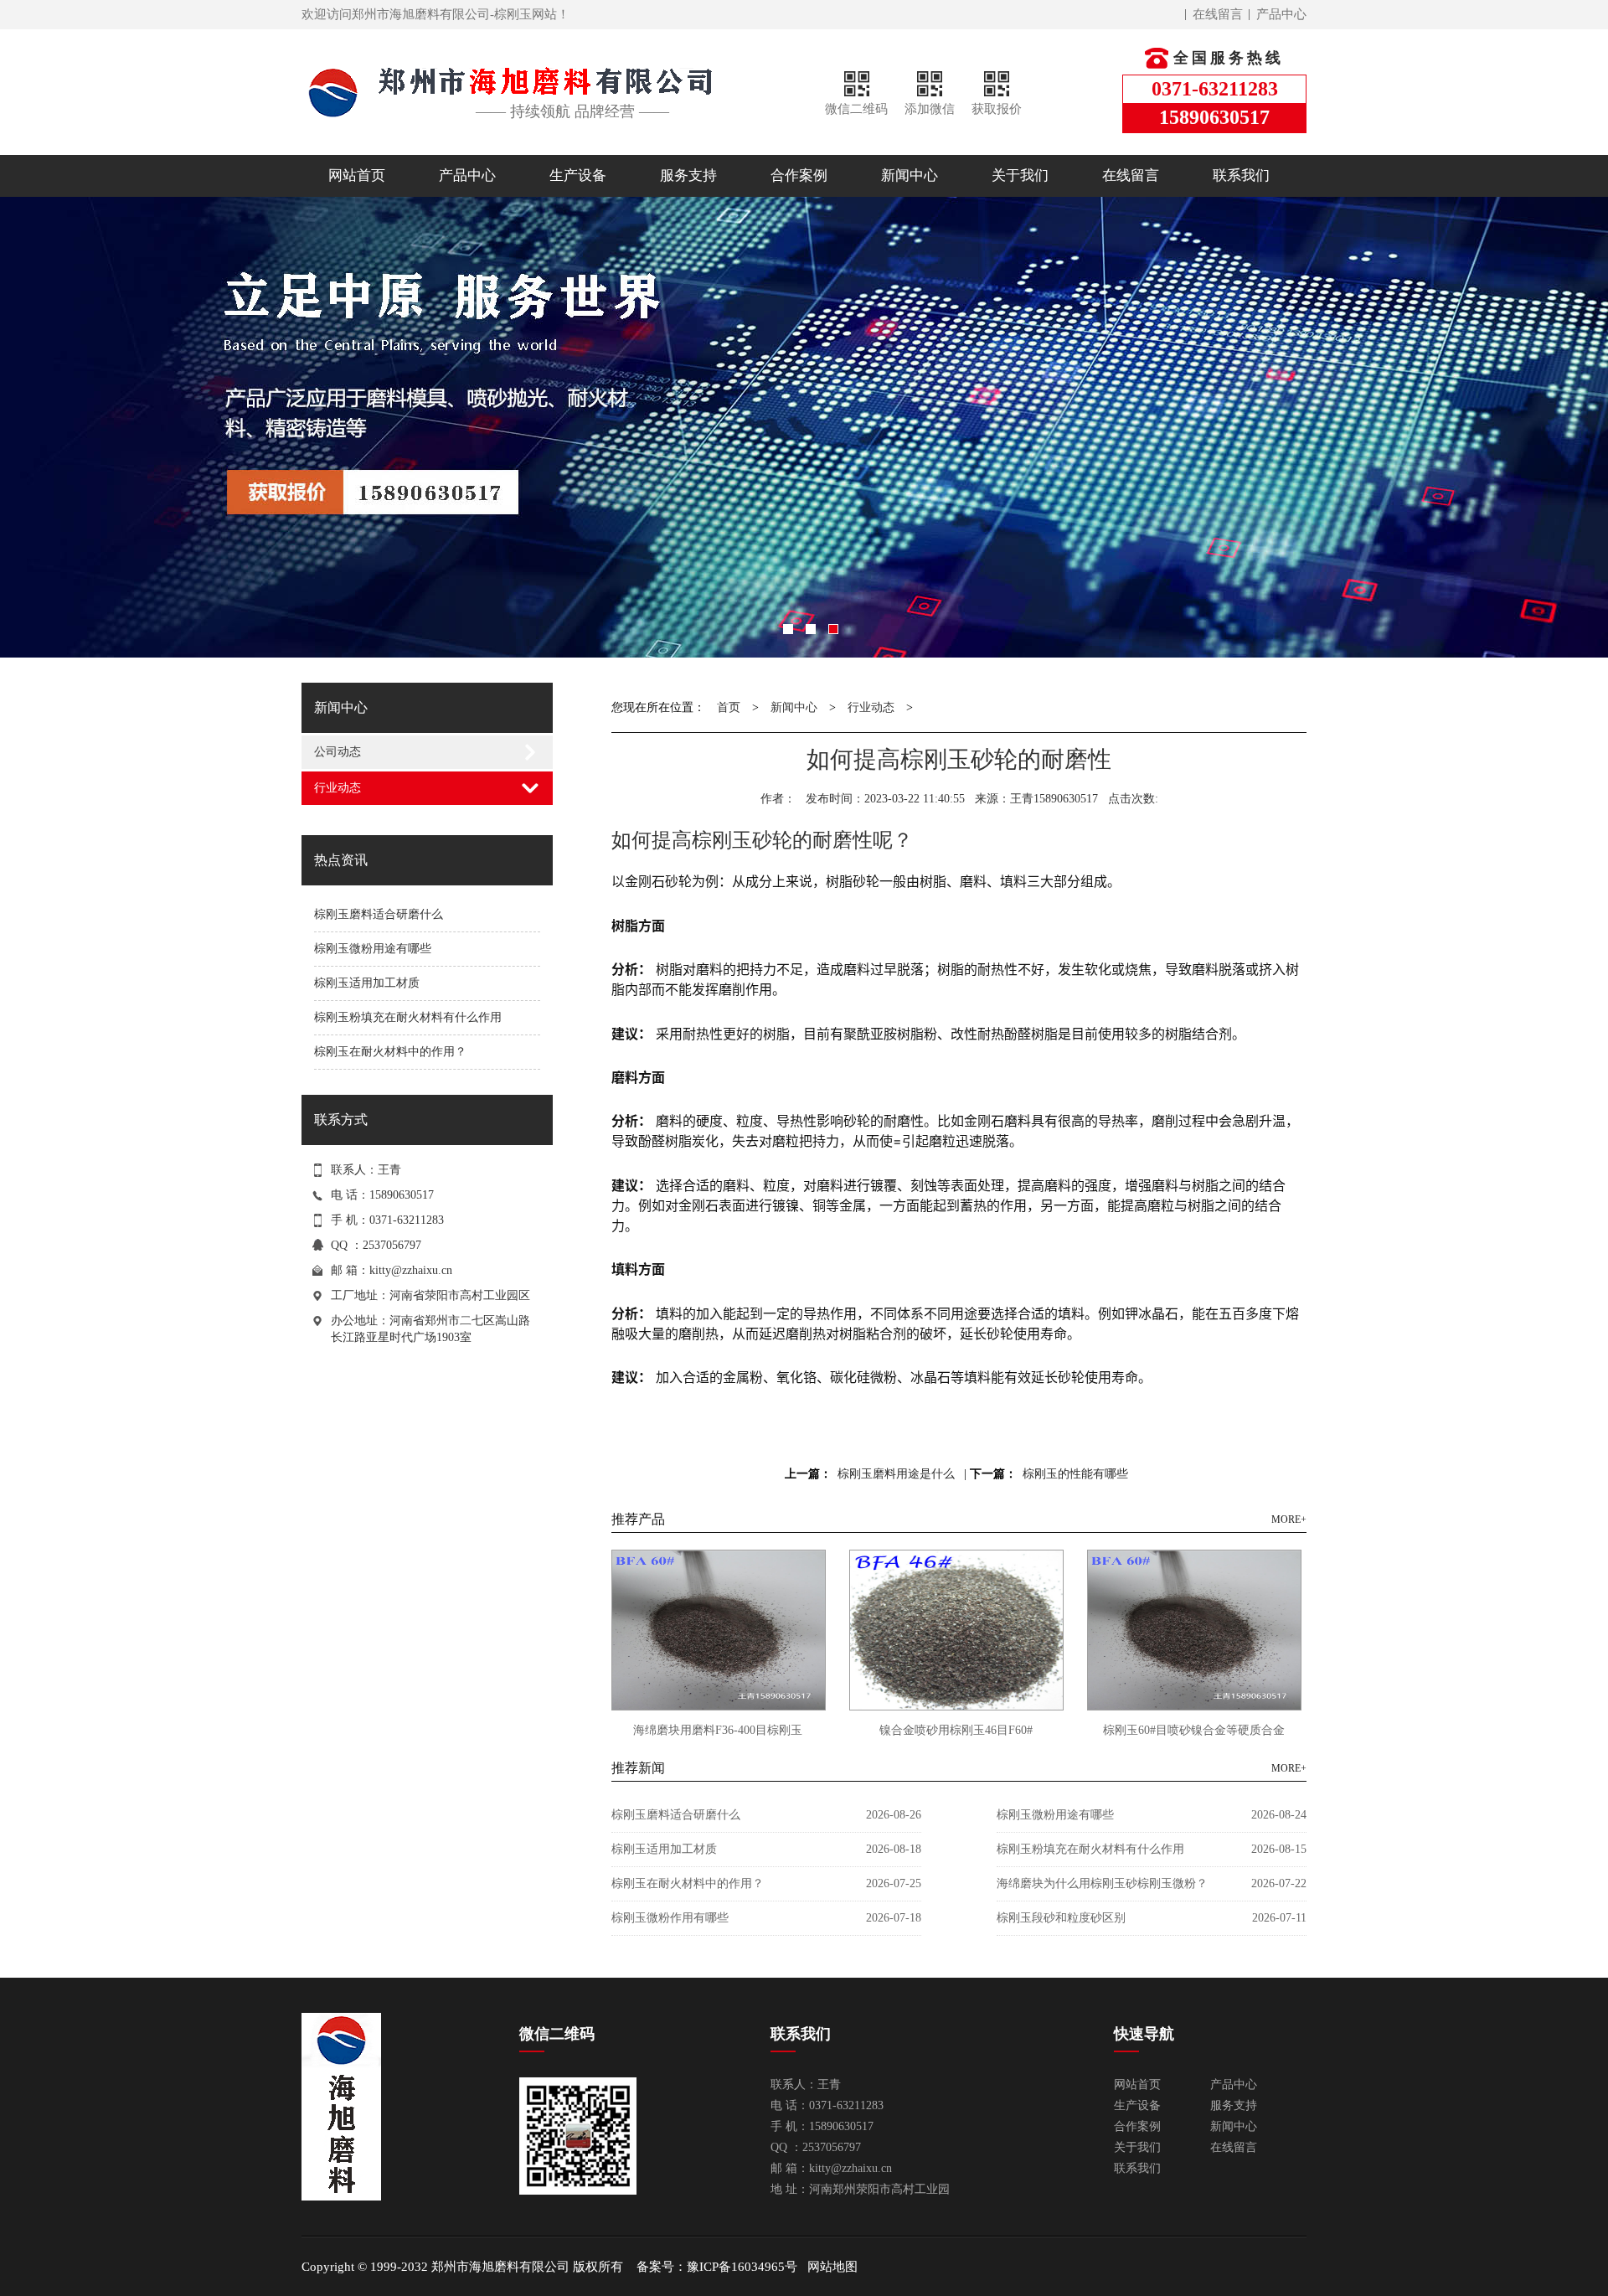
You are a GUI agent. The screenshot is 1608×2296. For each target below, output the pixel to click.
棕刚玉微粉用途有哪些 (373, 949)
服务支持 (688, 175)
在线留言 (1218, 14)
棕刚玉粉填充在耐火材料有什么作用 (408, 1017)
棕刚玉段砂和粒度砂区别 (1061, 1918)
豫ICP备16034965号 (742, 2267)
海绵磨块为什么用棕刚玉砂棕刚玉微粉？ (1102, 1883)
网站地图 (832, 2267)
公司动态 (338, 752)
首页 (729, 707)
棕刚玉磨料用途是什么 (896, 1474)
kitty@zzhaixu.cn (411, 1270)
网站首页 (357, 175)
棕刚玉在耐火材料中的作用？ (390, 1052)
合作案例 (799, 175)
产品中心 (1281, 14)
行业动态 (338, 788)
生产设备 (578, 175)
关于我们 (1020, 175)
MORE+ (1289, 1519)
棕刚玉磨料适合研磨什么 (379, 914)
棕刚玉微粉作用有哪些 (670, 1918)
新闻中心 (910, 175)
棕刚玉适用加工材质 (367, 983)
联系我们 (1241, 175)
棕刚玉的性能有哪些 (1075, 1474)
